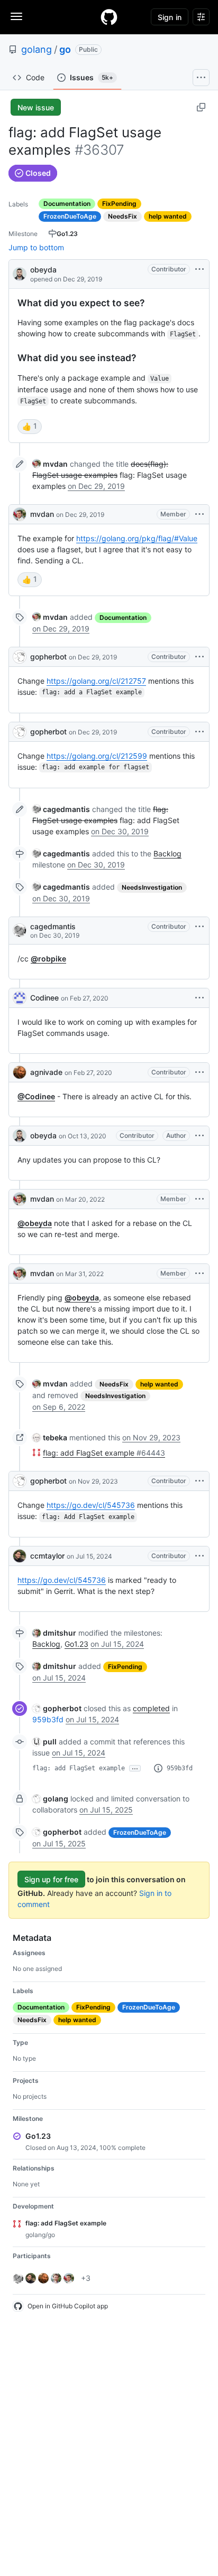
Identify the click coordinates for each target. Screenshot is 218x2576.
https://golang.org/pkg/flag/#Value (137, 538)
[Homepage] (109, 17)
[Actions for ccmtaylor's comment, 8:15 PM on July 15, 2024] (199, 1556)
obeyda (43, 270)
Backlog (167, 853)
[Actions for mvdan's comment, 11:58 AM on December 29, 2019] (199, 514)
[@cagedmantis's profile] (20, 930)
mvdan (42, 514)
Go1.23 (76, 1644)
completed (151, 1708)
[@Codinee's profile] (20, 998)
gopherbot (48, 657)
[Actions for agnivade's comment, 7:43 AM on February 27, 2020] (199, 1072)
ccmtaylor (47, 1556)
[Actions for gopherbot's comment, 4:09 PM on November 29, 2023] (199, 1481)
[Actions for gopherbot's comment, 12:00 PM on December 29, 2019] (199, 657)
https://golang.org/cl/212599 (97, 756)
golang (37, 49)
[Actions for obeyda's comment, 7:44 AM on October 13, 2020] (199, 1136)
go (65, 49)
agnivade (46, 1072)
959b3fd (48, 1719)
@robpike (48, 959)
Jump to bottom (36, 247)
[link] (50, 464)
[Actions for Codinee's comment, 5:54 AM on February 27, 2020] (199, 998)
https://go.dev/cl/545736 (91, 1505)
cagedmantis (53, 926)
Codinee (44, 998)
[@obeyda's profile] (20, 273)
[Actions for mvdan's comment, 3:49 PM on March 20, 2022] (199, 1199)
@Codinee (36, 1096)
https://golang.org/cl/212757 (96, 681)
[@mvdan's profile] (20, 514)
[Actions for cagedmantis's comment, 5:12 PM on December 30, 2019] (199, 927)
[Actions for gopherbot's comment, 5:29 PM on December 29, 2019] (199, 732)
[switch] (30, 427)
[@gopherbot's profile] (20, 657)
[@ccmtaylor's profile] (20, 1556)
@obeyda (35, 1223)
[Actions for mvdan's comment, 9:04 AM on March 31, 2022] (199, 1273)
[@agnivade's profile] (20, 1072)
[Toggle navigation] (16, 16)
